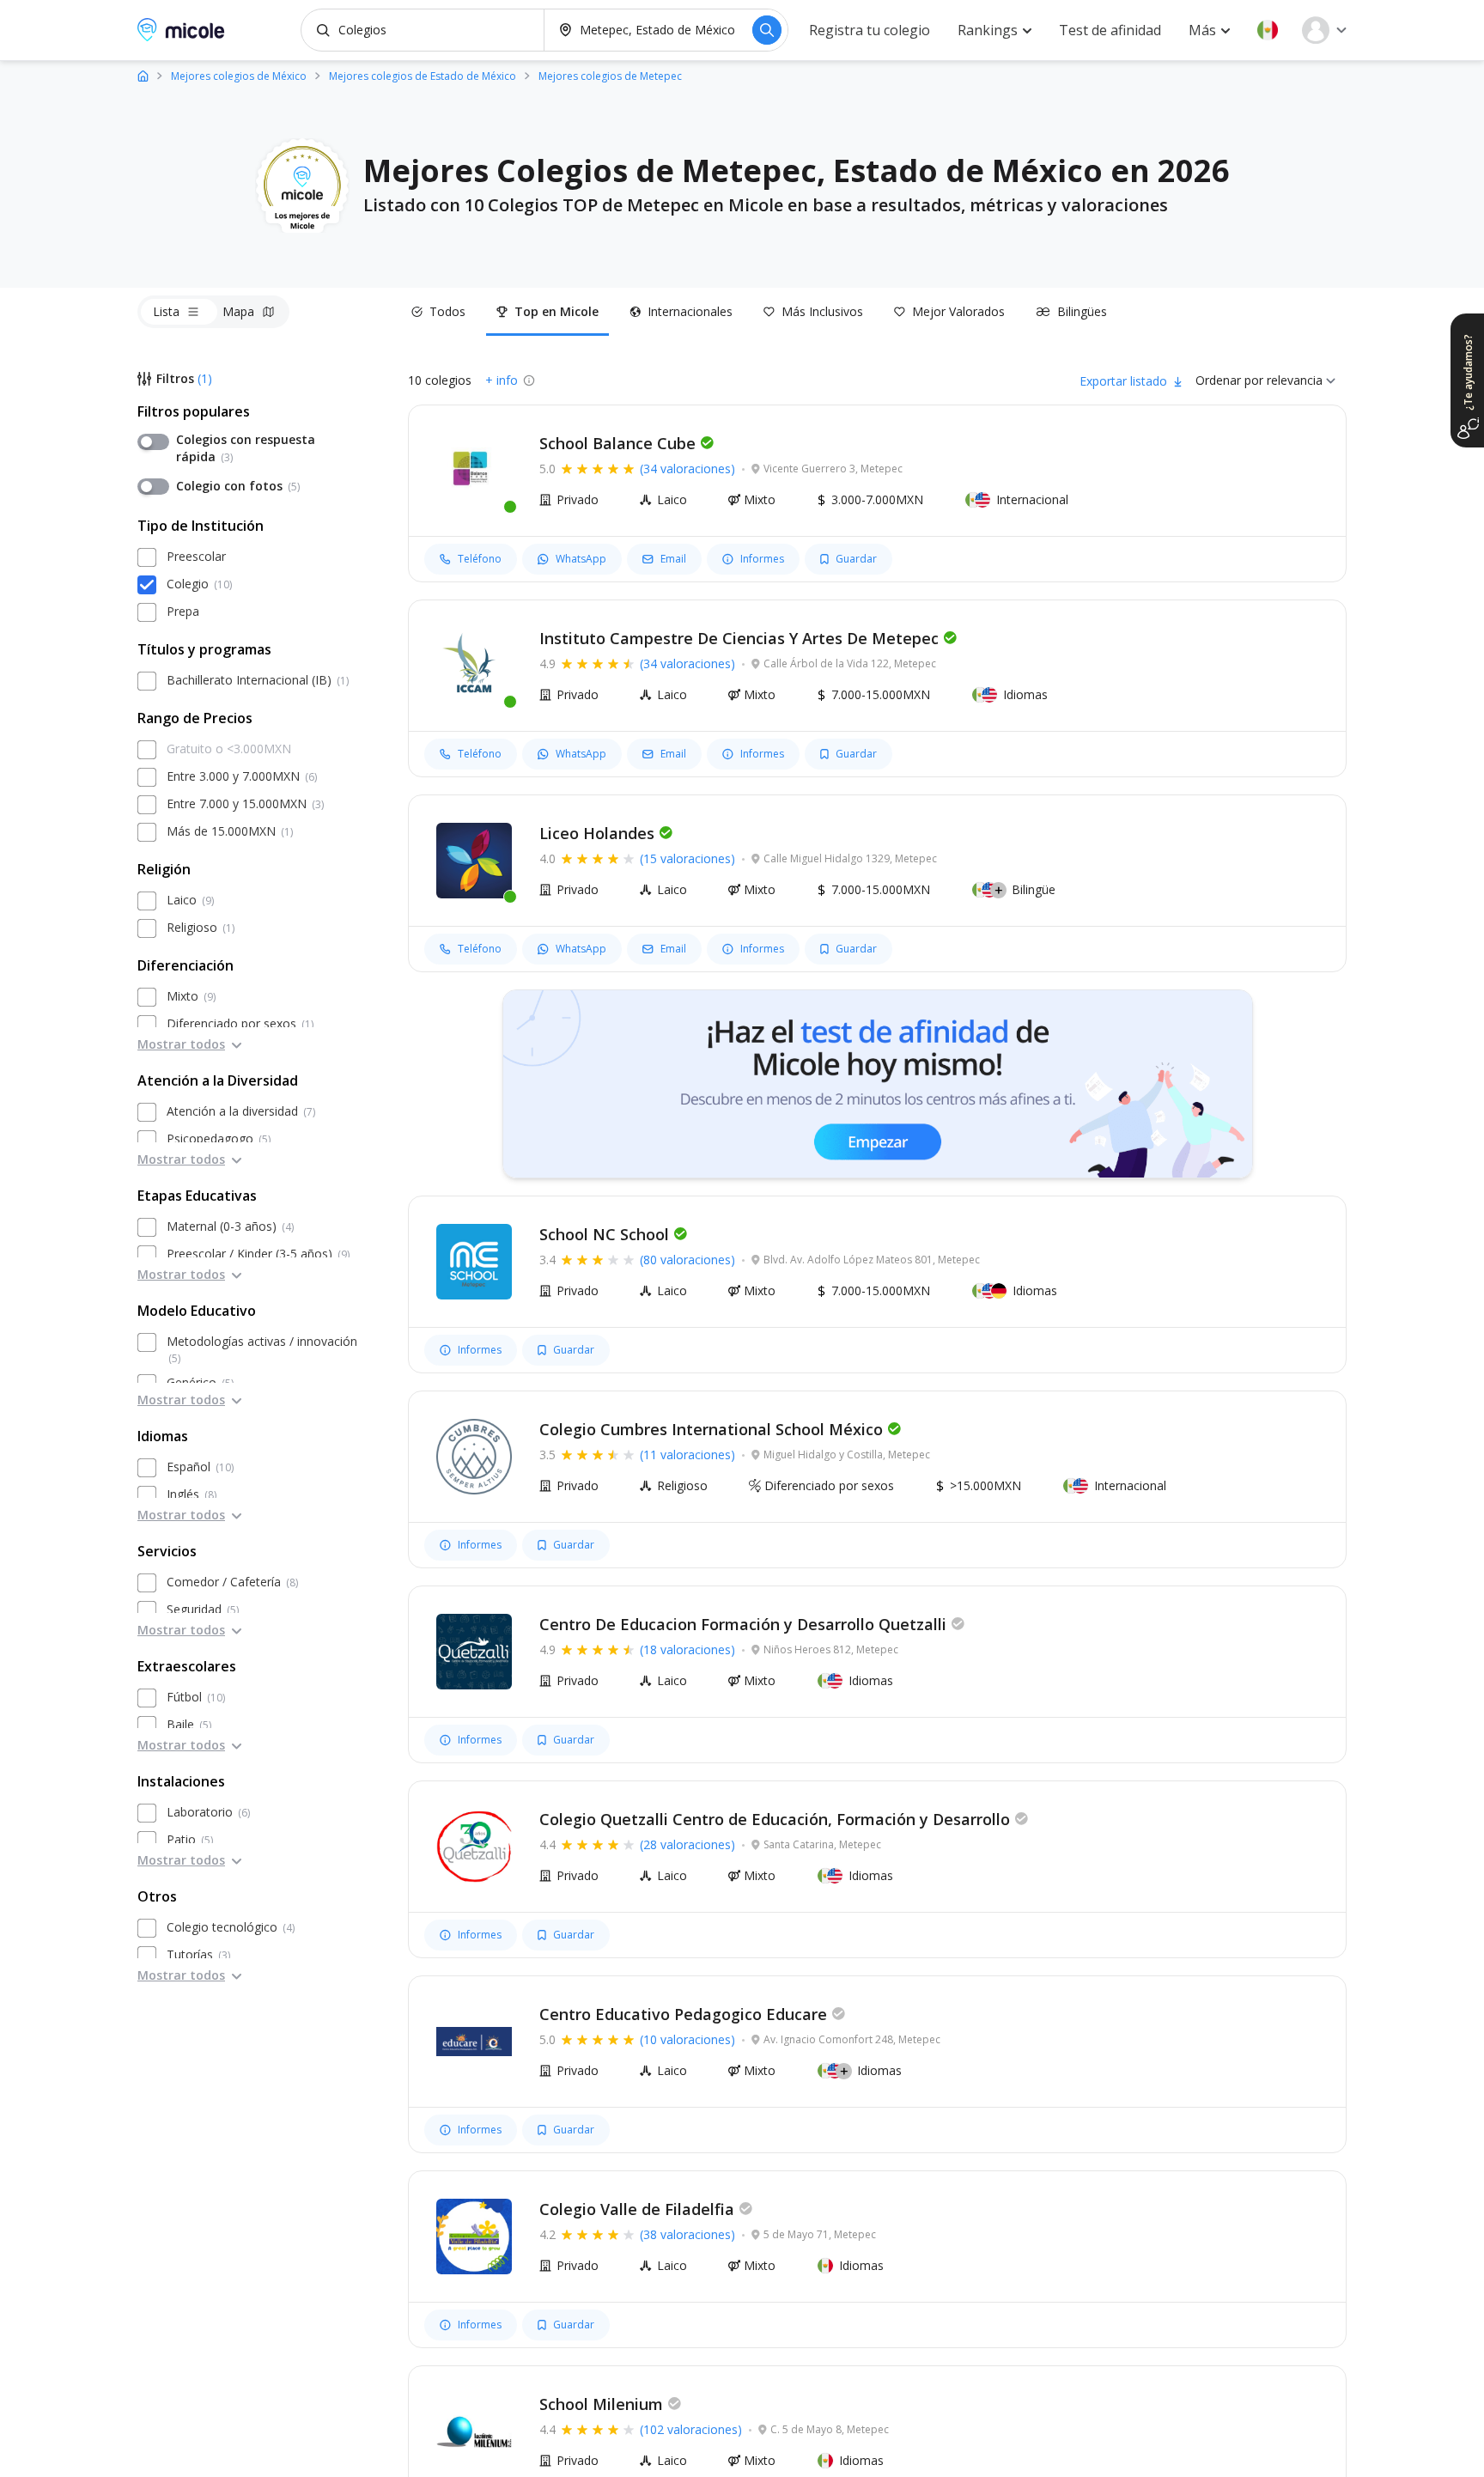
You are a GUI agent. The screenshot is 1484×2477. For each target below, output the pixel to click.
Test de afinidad (1110, 30)
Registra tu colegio (870, 30)
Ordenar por (1229, 380)
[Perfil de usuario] (1324, 30)
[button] (1268, 30)
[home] (143, 75)
